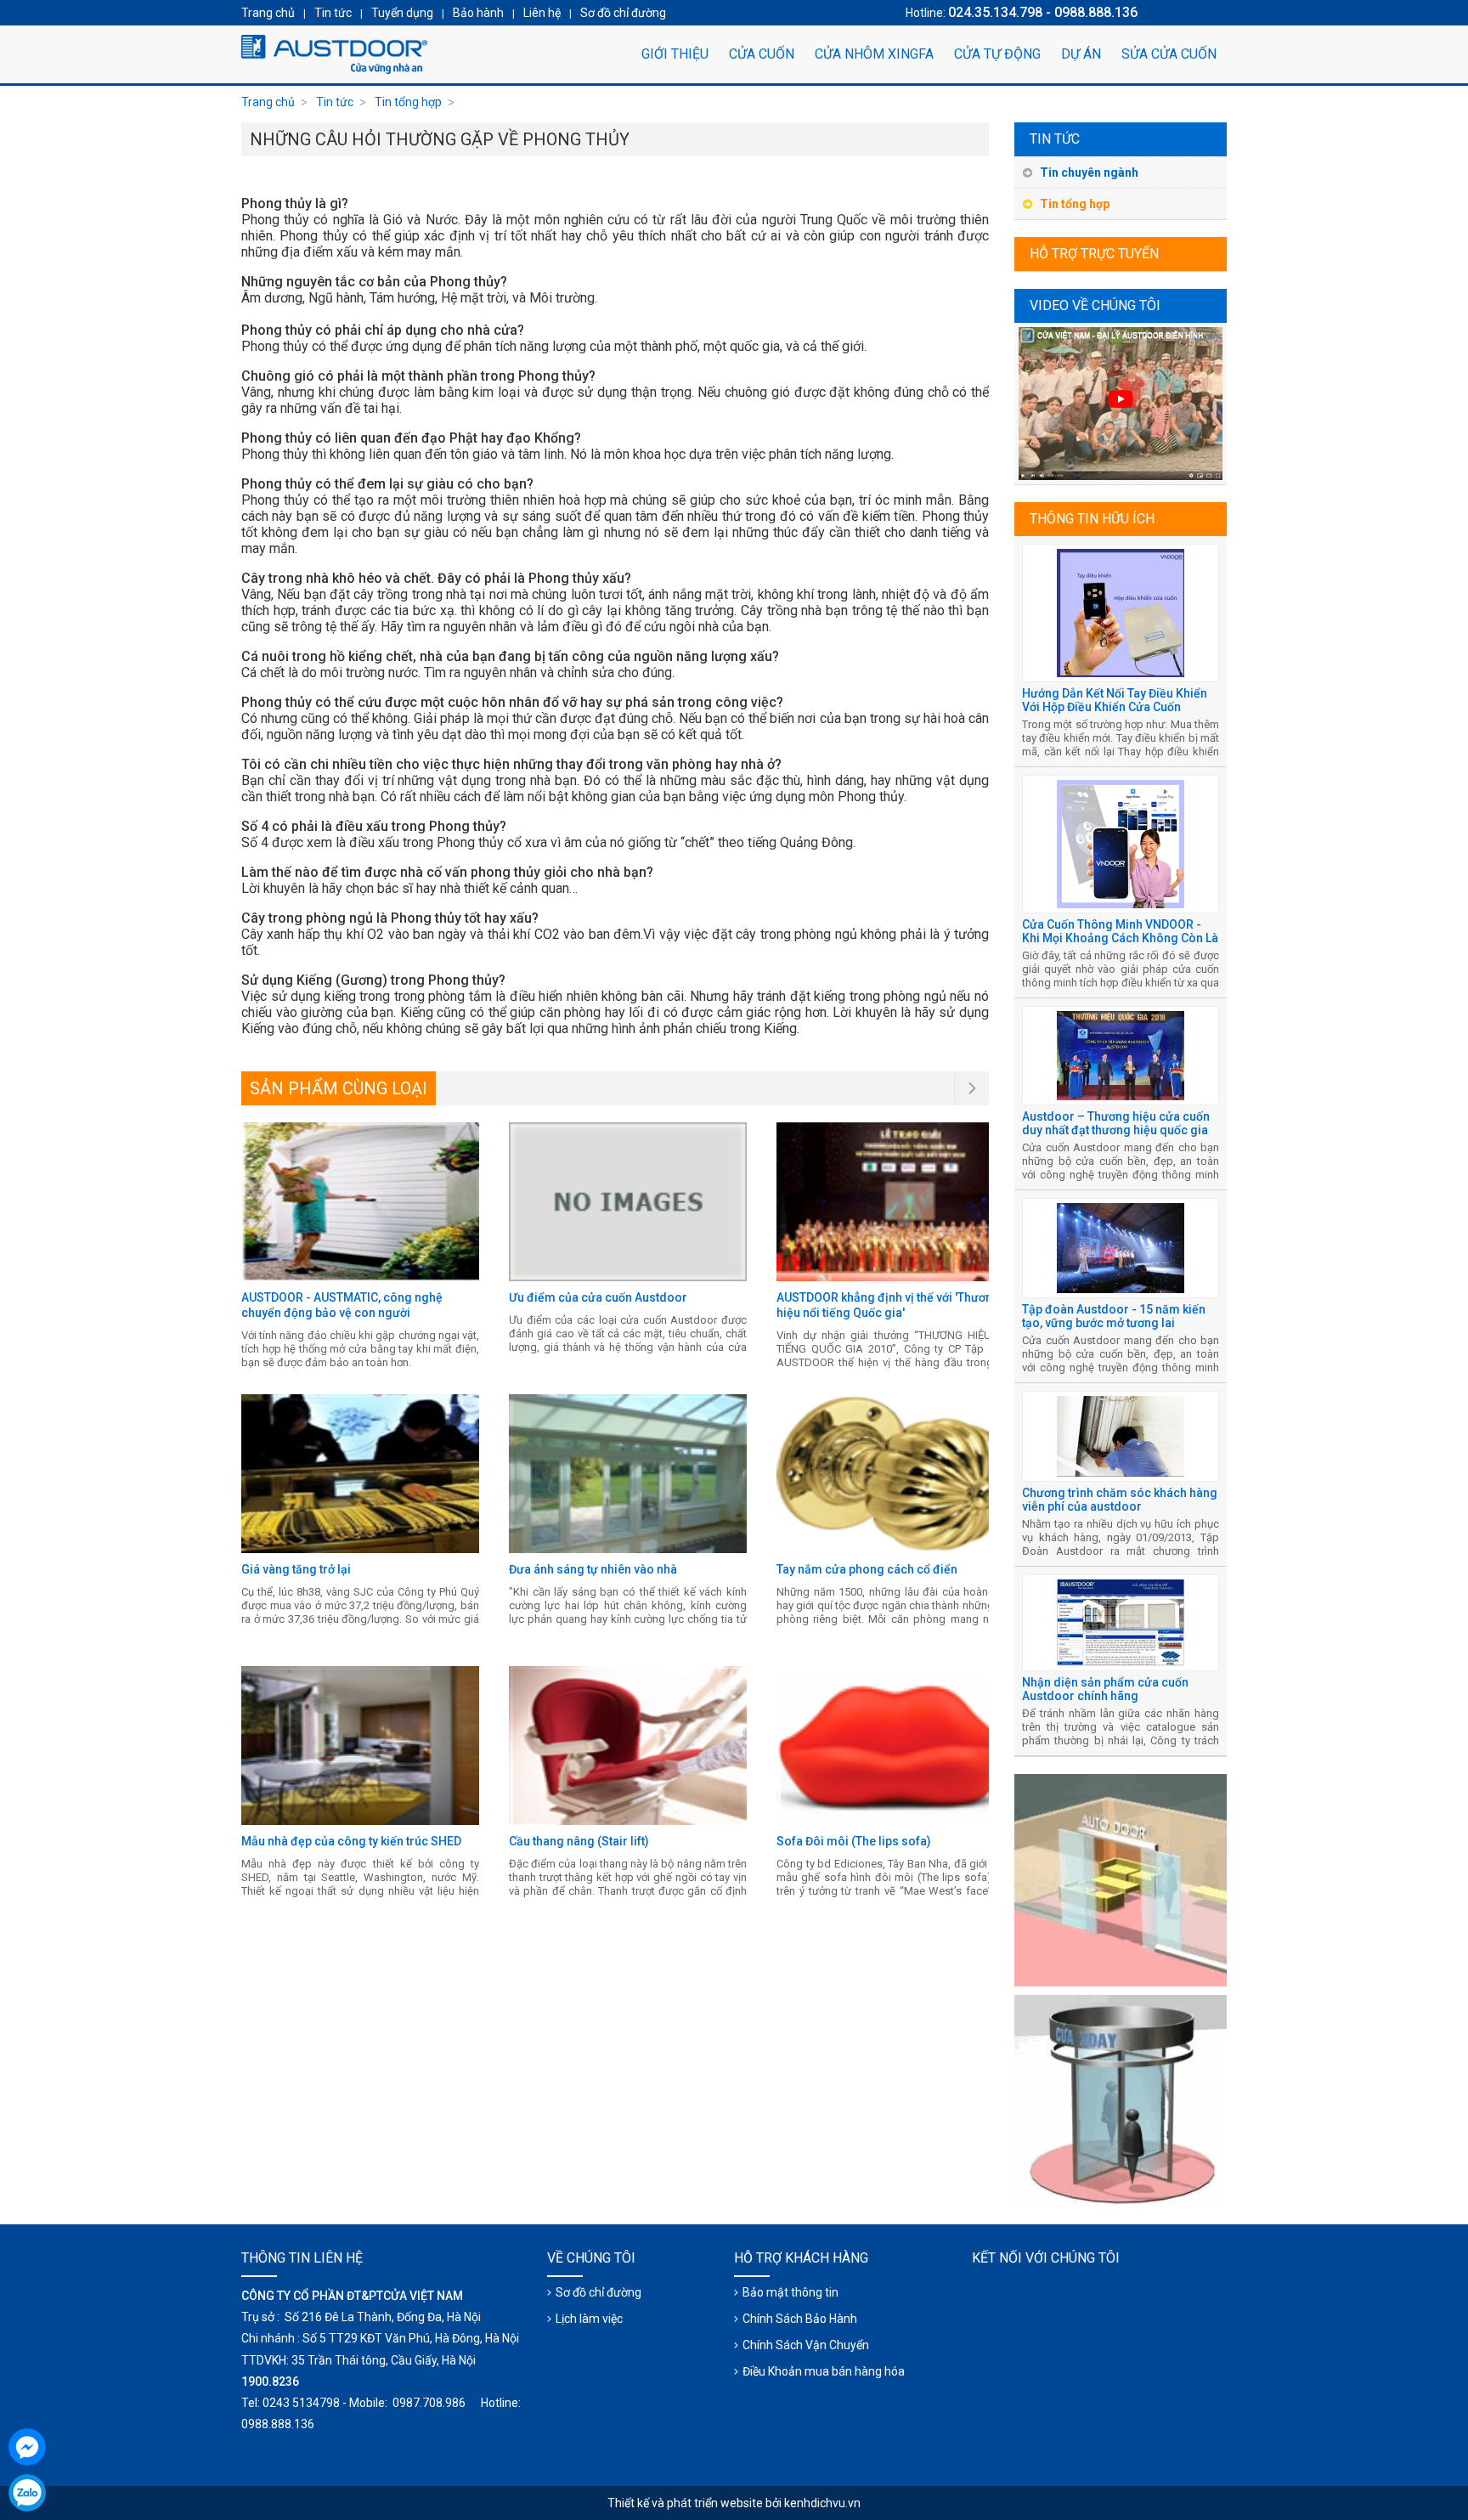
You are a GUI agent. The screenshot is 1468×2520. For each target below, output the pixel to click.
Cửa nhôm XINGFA (874, 54)
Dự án (1081, 54)
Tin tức (1055, 139)
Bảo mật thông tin (790, 2292)
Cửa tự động (997, 54)
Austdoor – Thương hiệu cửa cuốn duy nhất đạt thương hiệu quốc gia (1116, 1123)
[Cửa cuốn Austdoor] (335, 54)
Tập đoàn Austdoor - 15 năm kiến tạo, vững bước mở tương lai (1114, 1316)
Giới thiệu (675, 54)
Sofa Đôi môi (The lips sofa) (854, 1841)
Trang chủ (268, 102)
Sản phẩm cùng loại (339, 1088)
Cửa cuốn (762, 54)
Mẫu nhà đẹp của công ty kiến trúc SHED (351, 1841)
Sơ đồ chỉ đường (598, 2292)
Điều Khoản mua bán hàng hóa (824, 2371)
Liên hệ (542, 13)
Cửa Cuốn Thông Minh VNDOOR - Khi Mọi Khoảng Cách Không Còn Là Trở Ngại (1120, 938)
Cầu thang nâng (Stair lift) (579, 1841)
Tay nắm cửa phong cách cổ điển (867, 1569)
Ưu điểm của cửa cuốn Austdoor (598, 1297)
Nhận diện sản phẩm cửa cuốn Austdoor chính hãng (1105, 1689)
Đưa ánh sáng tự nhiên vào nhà (593, 1569)
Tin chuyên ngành (1089, 172)
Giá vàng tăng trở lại (296, 1569)
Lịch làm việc (589, 2319)
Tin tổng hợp (1075, 204)
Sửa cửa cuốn (1169, 54)
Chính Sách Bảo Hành (800, 2319)
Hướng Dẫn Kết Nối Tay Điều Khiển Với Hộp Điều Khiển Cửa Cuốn (1115, 700)
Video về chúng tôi (1095, 305)
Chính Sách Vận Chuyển (806, 2345)
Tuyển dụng (402, 13)
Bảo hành (478, 13)
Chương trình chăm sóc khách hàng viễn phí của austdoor (1120, 1500)
